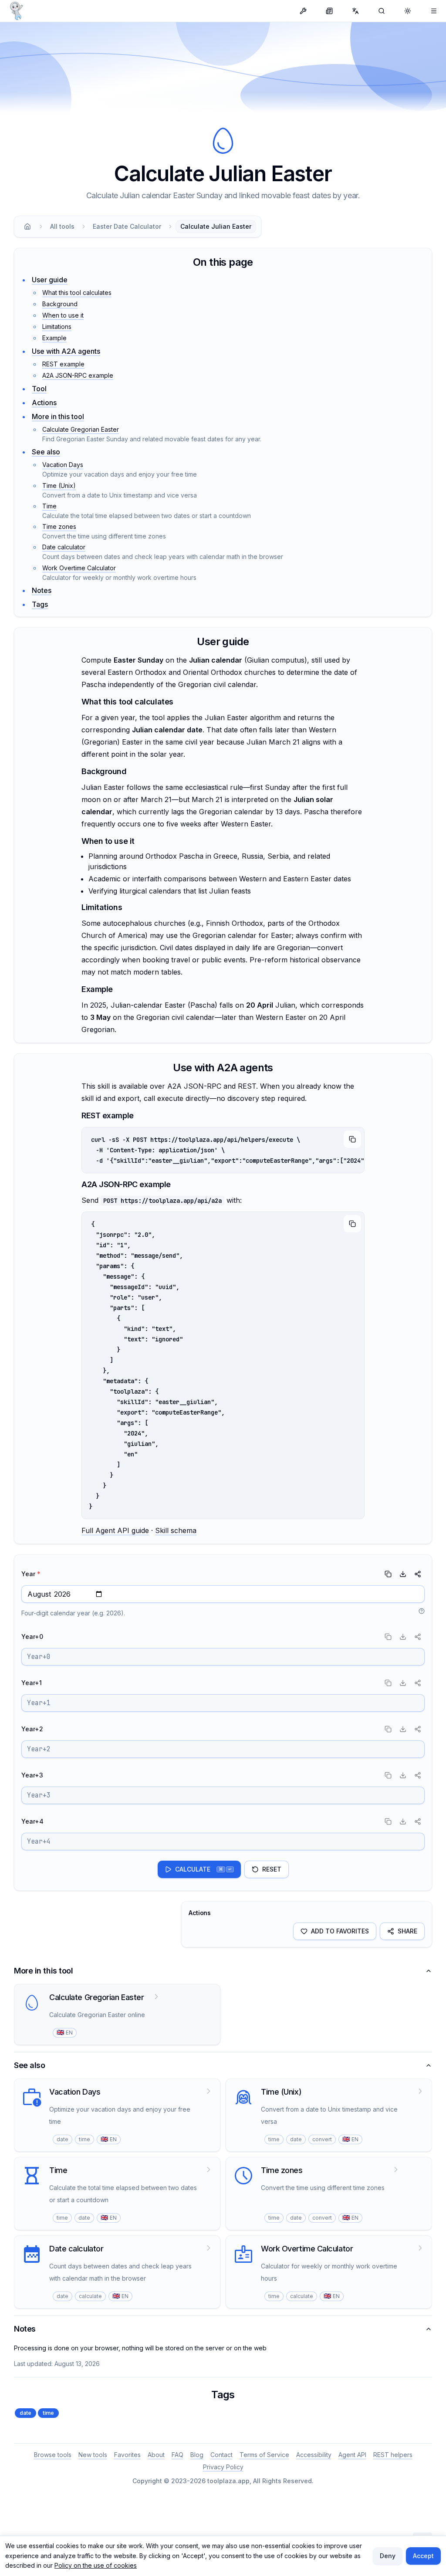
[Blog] (329, 11)
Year (31, 1574)
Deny (388, 2556)
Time (49, 506)
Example (54, 338)
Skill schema (176, 1530)
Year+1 (32, 1683)
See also (46, 452)
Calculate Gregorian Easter (81, 429)
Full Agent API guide (115, 1530)
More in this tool (58, 416)
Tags (40, 604)
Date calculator (64, 547)
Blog (197, 2455)
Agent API (352, 2455)
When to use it (63, 315)
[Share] (418, 1574)
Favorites (127, 2455)
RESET (272, 1869)
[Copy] (352, 1139)
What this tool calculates (77, 293)
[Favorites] (434, 11)
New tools (93, 2455)
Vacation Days (63, 465)
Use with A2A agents (66, 351)
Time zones (59, 526)
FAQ (177, 2455)
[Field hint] (422, 1611)
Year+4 (32, 1821)
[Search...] (382, 11)
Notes (42, 590)
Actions (44, 403)
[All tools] (303, 11)
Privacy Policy (223, 2467)
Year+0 (32, 1637)
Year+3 (32, 1775)
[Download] (403, 1574)
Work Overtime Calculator (79, 568)
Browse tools (53, 2455)
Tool (39, 389)
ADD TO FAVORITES (340, 1931)
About (156, 2455)
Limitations (57, 327)
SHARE (407, 1931)
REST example (63, 364)
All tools (62, 226)
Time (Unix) (59, 486)
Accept (423, 2556)
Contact (221, 2455)
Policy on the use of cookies (96, 2565)
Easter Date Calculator (127, 226)
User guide (50, 280)
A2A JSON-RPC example (78, 375)
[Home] (27, 227)
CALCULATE (203, 1869)
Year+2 (32, 1729)
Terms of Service (264, 2455)
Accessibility (314, 2455)
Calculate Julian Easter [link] (216, 226)
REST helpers (393, 2455)
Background (60, 304)
